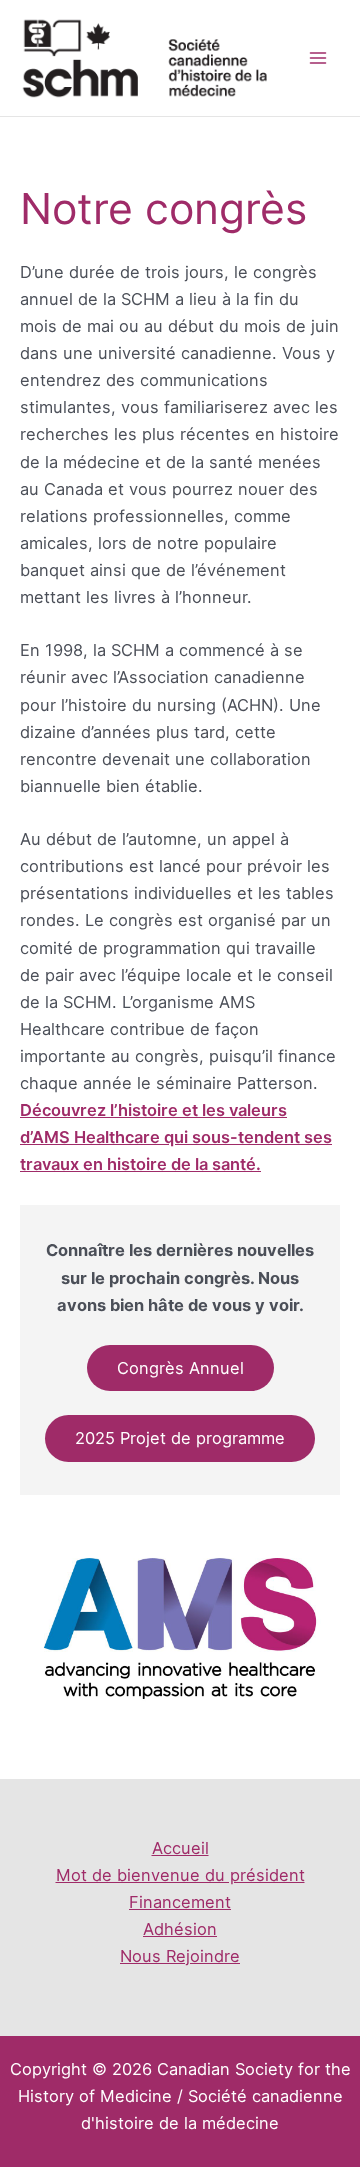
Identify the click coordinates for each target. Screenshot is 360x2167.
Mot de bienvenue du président (180, 1875)
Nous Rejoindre (180, 1956)
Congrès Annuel (180, 1368)
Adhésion (180, 1929)
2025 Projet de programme (180, 1438)
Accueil (180, 1848)
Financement (180, 1902)
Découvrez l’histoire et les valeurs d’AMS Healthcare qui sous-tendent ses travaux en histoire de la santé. (176, 1137)
